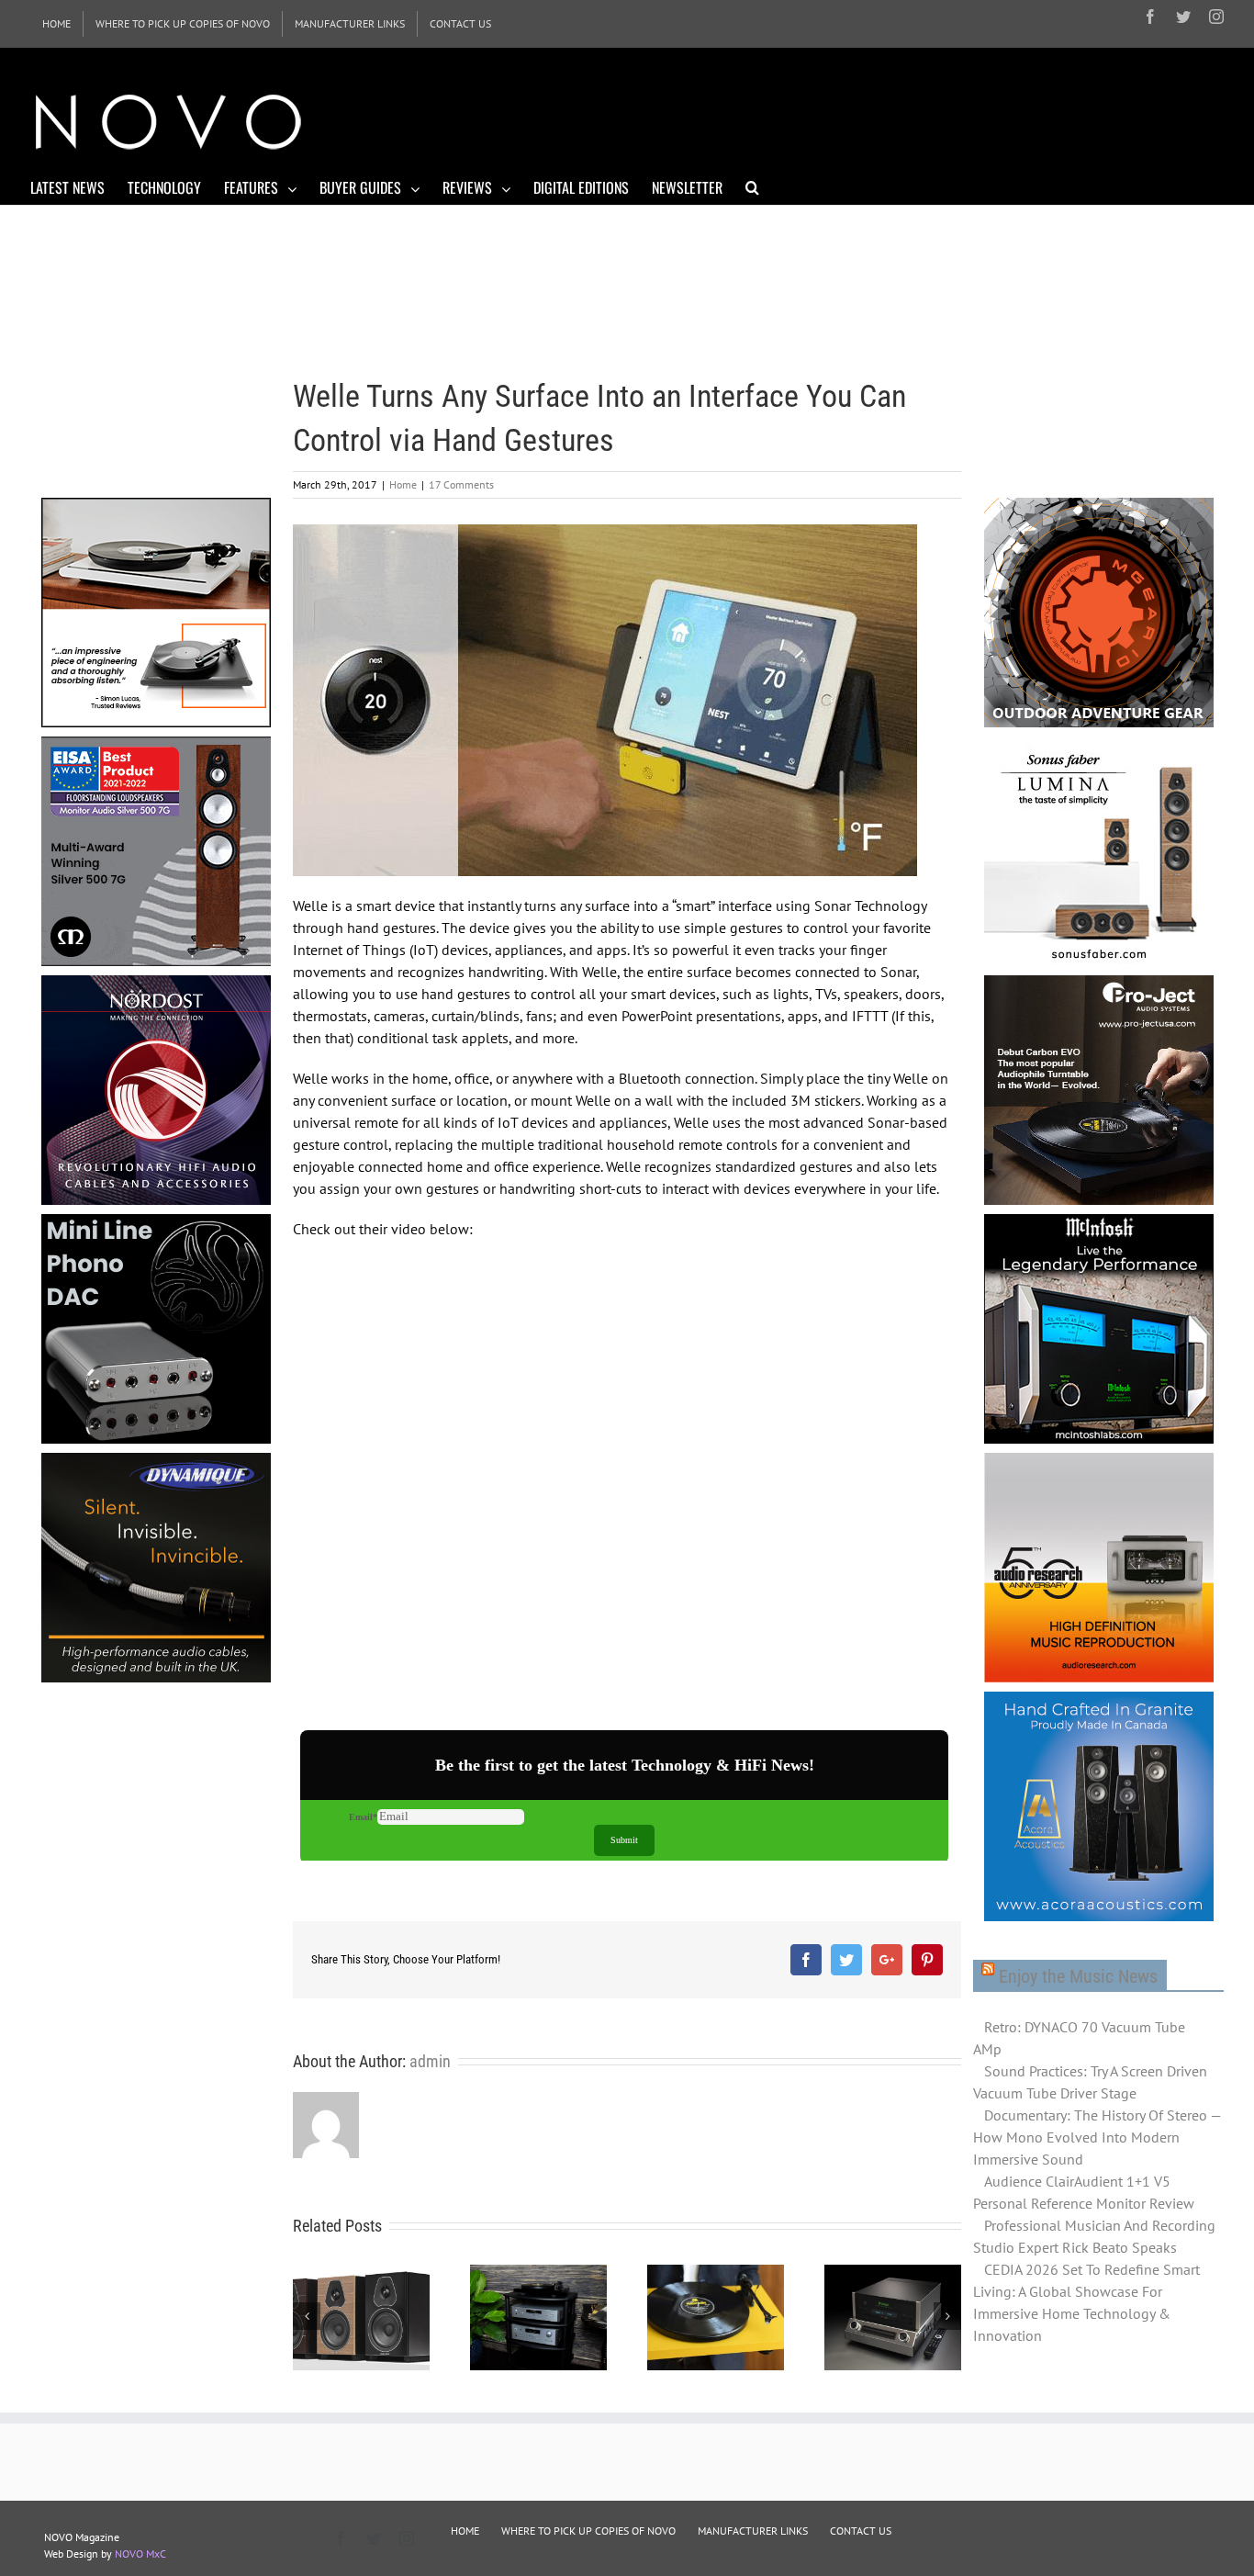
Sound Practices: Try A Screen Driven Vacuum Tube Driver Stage (1090, 2082)
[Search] (752, 186)
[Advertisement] (890, 119)
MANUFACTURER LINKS (753, 2531)
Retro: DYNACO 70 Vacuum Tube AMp (1079, 2038)
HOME (465, 2531)
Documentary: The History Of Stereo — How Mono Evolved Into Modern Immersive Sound (1097, 2137)
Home (403, 484)
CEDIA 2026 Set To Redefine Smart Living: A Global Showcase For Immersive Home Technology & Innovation (1086, 2302)
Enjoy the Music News (1078, 1976)
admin (430, 2061)
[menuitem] (56, 24)
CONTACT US (861, 2531)
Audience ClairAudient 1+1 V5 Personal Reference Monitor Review (1084, 2192)
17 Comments (461, 484)
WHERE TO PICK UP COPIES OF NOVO (588, 2531)
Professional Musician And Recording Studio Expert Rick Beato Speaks (1094, 2236)
